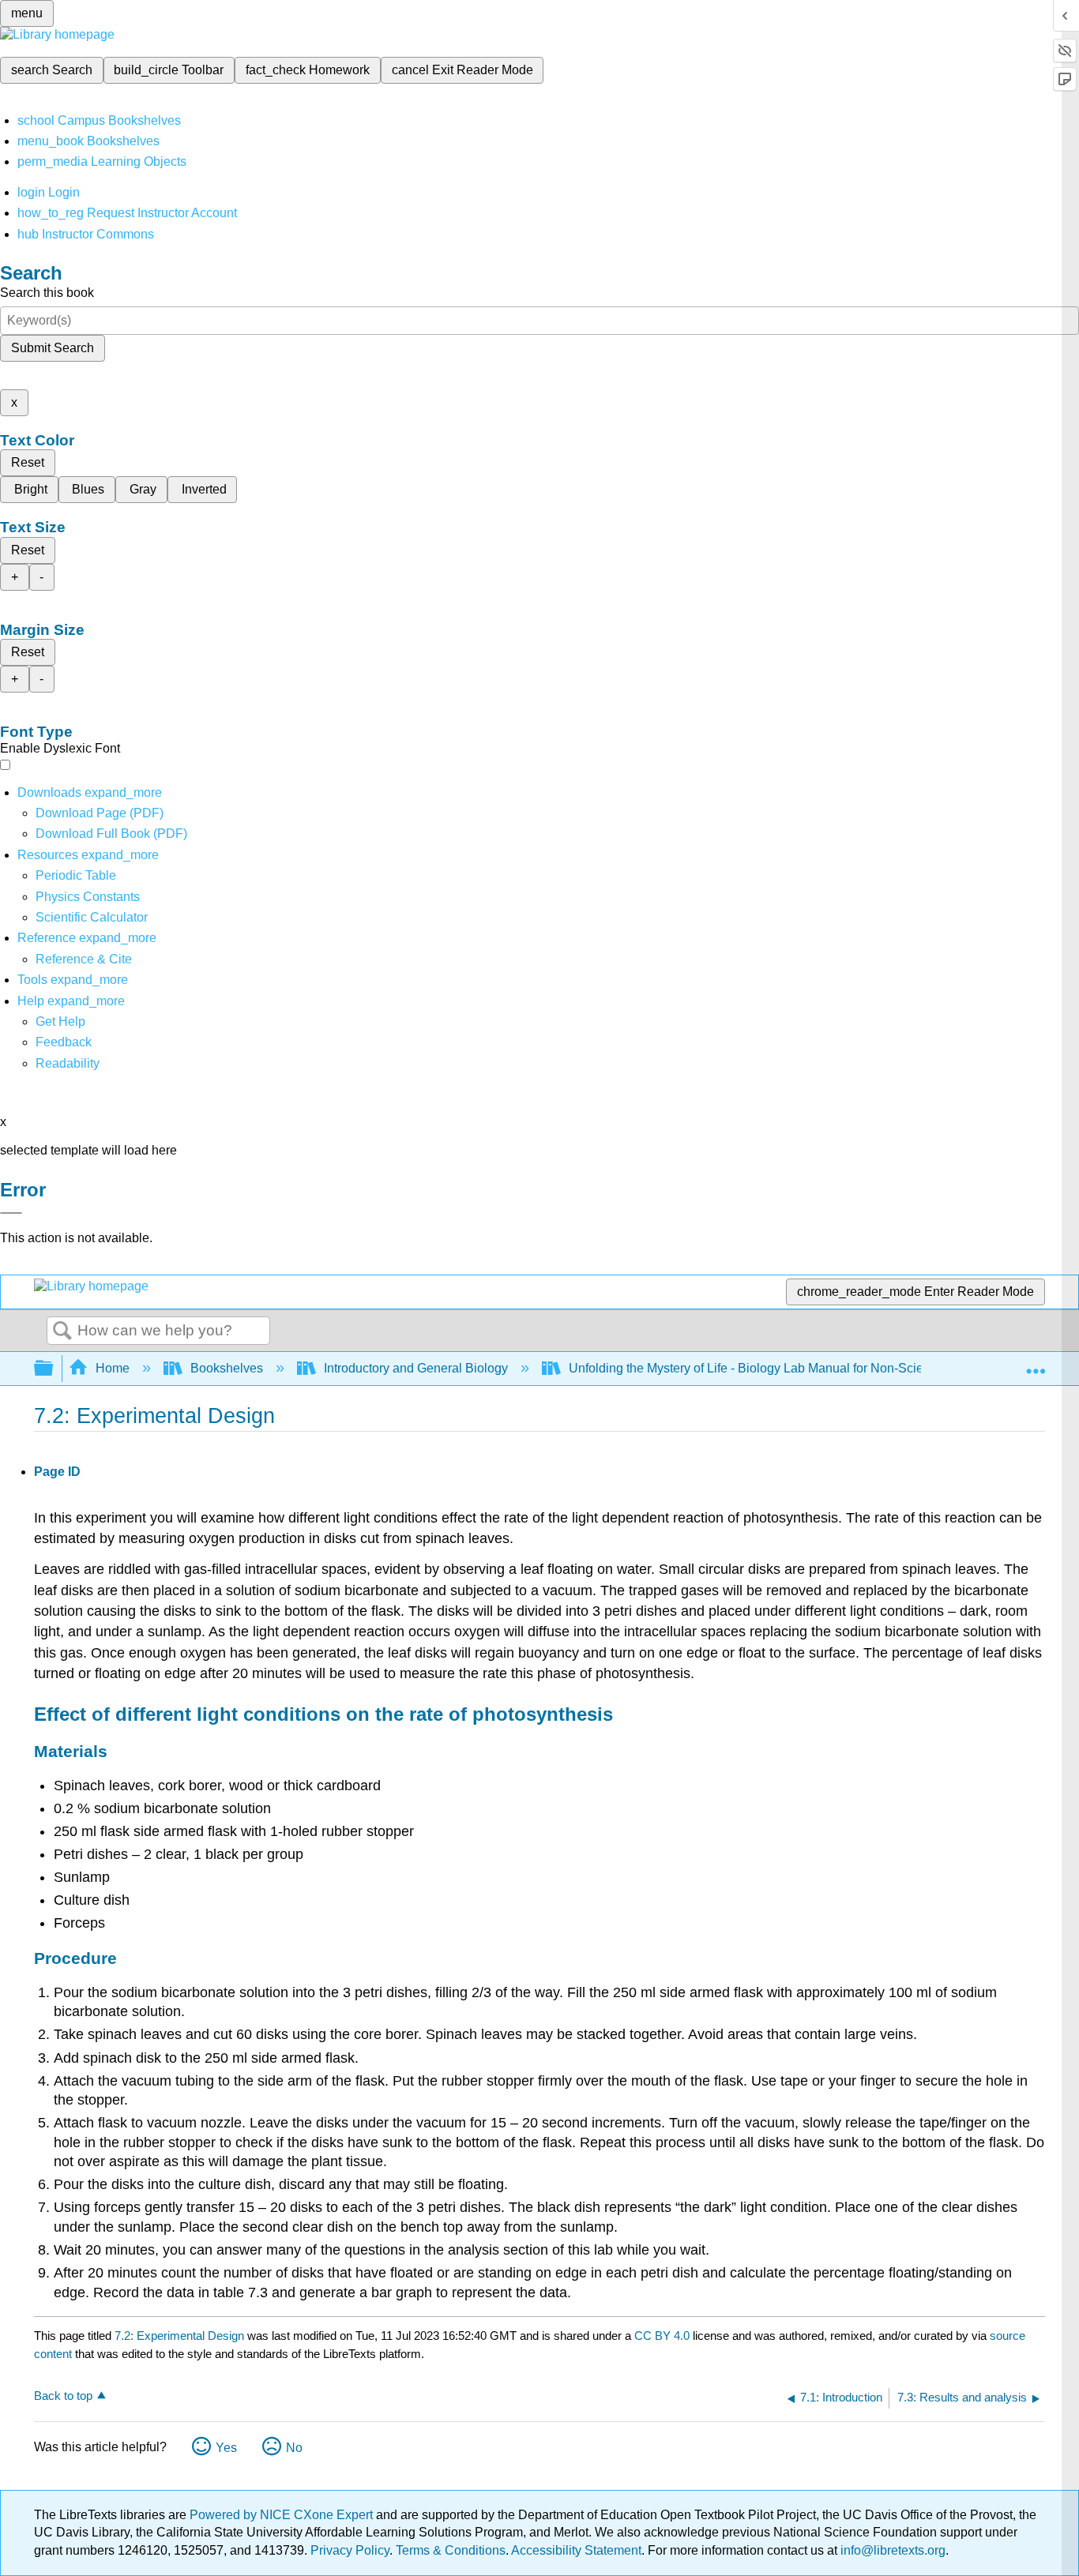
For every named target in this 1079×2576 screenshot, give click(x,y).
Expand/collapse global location (1036, 1364)
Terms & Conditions (451, 2550)
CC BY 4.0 (662, 2336)
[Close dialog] (11, 1213)
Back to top (63, 2396)
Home (113, 1368)
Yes (226, 2448)
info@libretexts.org (891, 2550)
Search (62, 1331)
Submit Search (53, 348)
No (294, 2448)
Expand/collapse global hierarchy (54, 1369)
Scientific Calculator (92, 917)
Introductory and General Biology (416, 1368)
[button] (64, 1042)
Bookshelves (227, 1368)
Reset (28, 462)
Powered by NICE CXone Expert (283, 2515)
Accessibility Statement (576, 2550)
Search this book (47, 293)
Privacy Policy (350, 2550)
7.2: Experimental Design (179, 2336)
